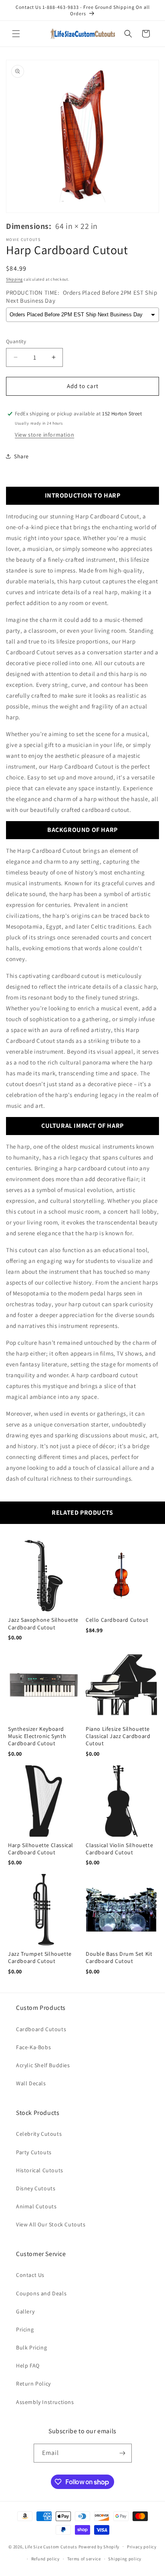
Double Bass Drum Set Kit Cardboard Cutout (119, 1957)
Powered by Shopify (99, 2546)
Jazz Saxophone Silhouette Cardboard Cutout (43, 1623)
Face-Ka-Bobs (33, 2047)
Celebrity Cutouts (39, 2134)
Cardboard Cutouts (41, 2029)
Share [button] (21, 456)
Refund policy (45, 2559)
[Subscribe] (123, 2453)
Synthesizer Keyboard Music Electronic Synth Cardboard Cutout (37, 1736)
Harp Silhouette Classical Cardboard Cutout (41, 1849)
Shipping (14, 279)
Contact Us (30, 2275)
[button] (16, 34)
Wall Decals (31, 2083)
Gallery (25, 2311)
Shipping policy (125, 2559)
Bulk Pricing (31, 2347)
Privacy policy (142, 2547)
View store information (44, 435)
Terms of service (84, 2559)
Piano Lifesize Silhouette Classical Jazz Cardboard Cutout (118, 1736)
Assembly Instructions (45, 2402)
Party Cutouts (34, 2152)
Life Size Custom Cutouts (51, 2546)
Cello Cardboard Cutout (117, 1620)
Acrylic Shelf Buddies (43, 2065)
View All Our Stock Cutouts (51, 2224)
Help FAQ (28, 2366)
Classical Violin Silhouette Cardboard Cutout (119, 1849)
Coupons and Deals (41, 2293)
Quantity (16, 341)
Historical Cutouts (40, 2170)
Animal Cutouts (36, 2206)
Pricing (25, 2329)
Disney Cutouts (36, 2188)
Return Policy (33, 2384)
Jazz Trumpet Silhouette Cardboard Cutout (40, 1957)
